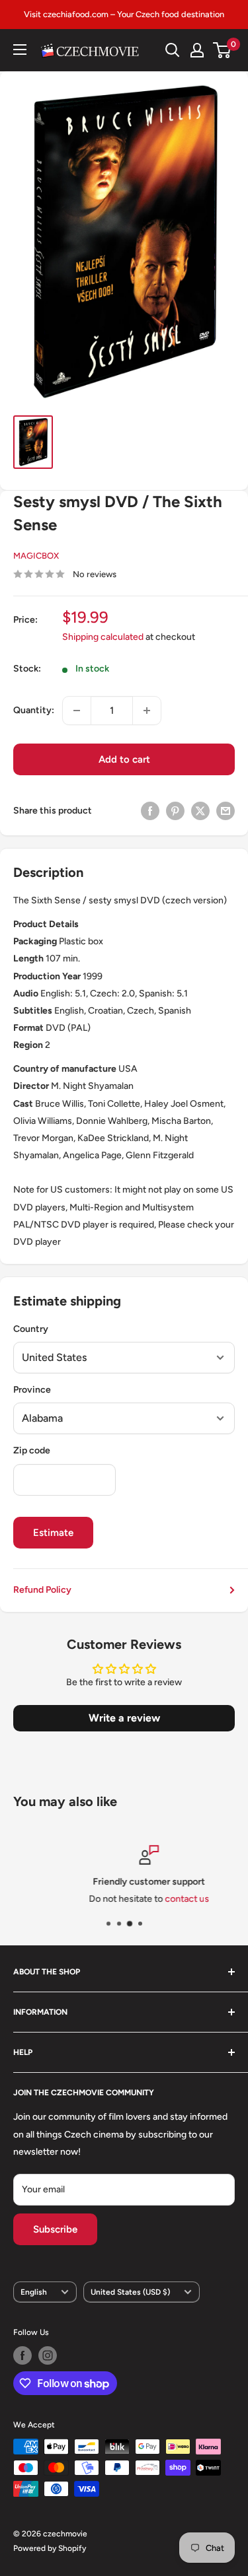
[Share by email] (226, 811)
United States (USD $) (130, 2292)
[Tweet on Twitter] (200, 811)
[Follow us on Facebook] (22, 2355)
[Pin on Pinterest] (175, 811)
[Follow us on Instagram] (48, 2355)
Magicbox (36, 556)
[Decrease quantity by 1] (77, 711)
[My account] (197, 50)
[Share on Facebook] (150, 811)
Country (31, 1329)
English (34, 2292)
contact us (162, 1899)
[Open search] (173, 50)
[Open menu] (20, 50)
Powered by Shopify (50, 2548)
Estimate (53, 1533)
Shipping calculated (103, 637)
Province (32, 1390)
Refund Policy (42, 1590)
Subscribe (55, 2229)
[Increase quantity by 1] (147, 711)
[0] (223, 50)
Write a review (124, 1718)
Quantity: (34, 710)
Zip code (32, 1450)
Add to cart (124, 759)
